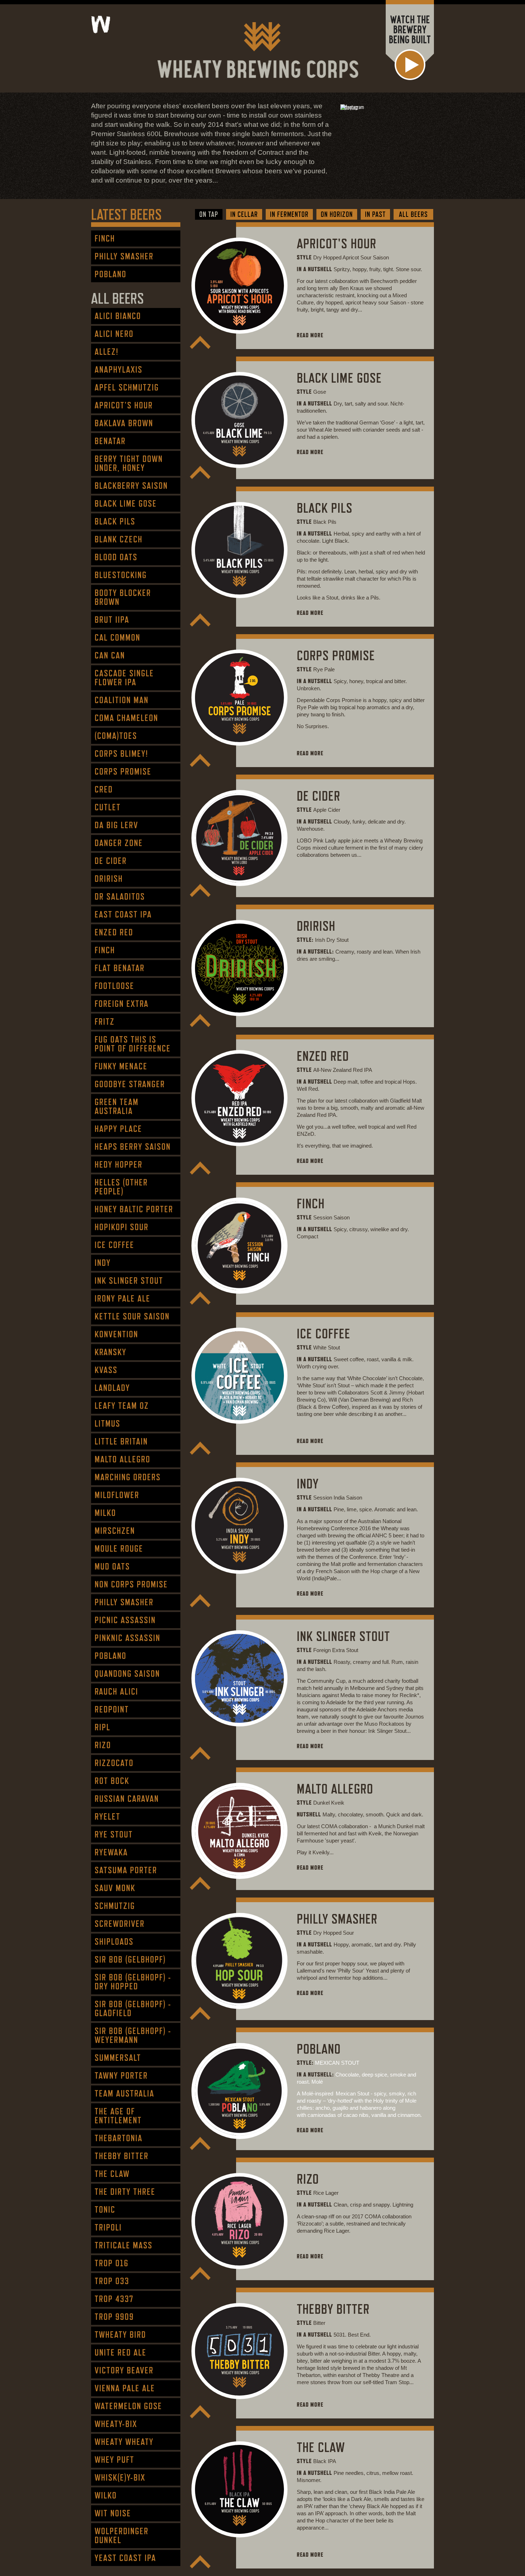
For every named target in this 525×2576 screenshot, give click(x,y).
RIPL (102, 1727)
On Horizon (337, 214)
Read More (310, 335)
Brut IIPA (112, 620)
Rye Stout (114, 1834)
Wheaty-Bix (116, 2424)
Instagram (349, 107)
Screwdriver (120, 1924)
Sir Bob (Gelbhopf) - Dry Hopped (133, 1982)
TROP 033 (112, 2281)
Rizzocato (114, 1763)
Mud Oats (112, 1567)
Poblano (111, 274)
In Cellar (244, 214)
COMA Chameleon (126, 718)
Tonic (105, 2210)
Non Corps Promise (131, 1584)
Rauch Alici (116, 1692)
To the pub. (130, 24)
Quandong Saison (127, 1674)
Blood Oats (116, 557)
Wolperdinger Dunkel (122, 2536)
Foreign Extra (122, 1004)
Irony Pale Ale (122, 1299)
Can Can (110, 655)
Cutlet (108, 807)
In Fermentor (289, 214)
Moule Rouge (119, 1549)
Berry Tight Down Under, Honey (129, 463)
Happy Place (118, 1129)
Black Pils (115, 521)
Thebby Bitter (122, 2156)
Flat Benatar (120, 968)
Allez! (107, 352)
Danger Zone (119, 843)
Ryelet (107, 1817)
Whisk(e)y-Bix (120, 2478)
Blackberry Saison (131, 486)
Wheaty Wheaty (124, 2442)
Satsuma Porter (126, 1870)
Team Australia (124, 2093)
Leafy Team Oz (122, 1406)
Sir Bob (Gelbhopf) (130, 1960)
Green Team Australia (117, 1107)
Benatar (110, 441)
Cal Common (117, 638)
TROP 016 (112, 2263)
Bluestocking (121, 575)
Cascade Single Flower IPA (124, 678)
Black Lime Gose (126, 504)
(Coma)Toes (116, 736)
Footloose (114, 986)
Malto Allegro (122, 1459)
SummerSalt (118, 2058)
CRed (104, 789)
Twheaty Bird (120, 2335)
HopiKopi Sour (122, 1227)
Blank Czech (119, 539)
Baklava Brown (124, 423)
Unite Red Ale (121, 2353)
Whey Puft (114, 2460)
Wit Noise (113, 2513)
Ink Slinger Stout (129, 1281)
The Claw (112, 2174)
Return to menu (200, 342)
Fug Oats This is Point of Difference (133, 1044)
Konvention (116, 1334)
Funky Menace (121, 1066)
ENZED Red (114, 932)
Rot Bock (112, 1781)
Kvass (106, 1370)
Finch (105, 238)
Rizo (103, 1745)
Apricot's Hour (124, 405)
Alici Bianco (118, 316)
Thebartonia (119, 2138)
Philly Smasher (124, 256)
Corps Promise (123, 772)
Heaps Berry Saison (133, 1147)
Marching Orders (128, 1477)
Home (162, 25)
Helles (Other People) (121, 1187)
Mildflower (117, 1495)
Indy (103, 1263)
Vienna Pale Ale (125, 2388)
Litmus (107, 1424)
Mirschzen (115, 1531)
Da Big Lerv (116, 825)
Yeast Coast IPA (125, 2558)
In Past (375, 214)
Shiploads (114, 1942)
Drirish (109, 879)
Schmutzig (115, 1906)
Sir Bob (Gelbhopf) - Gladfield (133, 2009)
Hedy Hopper (119, 1165)
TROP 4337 (114, 2299)
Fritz (105, 1022)
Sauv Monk (115, 1888)
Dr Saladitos (120, 897)
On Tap (209, 214)
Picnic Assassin (125, 1620)
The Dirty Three (125, 2192)
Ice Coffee (114, 1245)
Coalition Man (122, 700)
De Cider (111, 861)
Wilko (106, 2495)
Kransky (111, 1352)
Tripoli (108, 2227)
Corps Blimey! (121, 754)
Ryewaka (111, 1852)
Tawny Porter (121, 2076)
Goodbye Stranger (130, 1084)
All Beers (413, 214)
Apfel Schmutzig (127, 387)
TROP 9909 (114, 2317)
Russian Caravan (127, 1799)
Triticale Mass (124, 2245)
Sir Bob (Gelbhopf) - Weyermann (133, 2035)
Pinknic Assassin (127, 1638)
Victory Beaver (124, 2370)
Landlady (112, 1388)
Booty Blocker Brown (123, 597)
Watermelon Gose (128, 2406)
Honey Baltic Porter (134, 1209)
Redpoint (112, 1709)
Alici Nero (114, 334)
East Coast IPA (123, 914)
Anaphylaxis (119, 370)
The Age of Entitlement (118, 2116)
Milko (105, 1513)
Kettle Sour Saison (132, 1316)
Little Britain (121, 1441)
